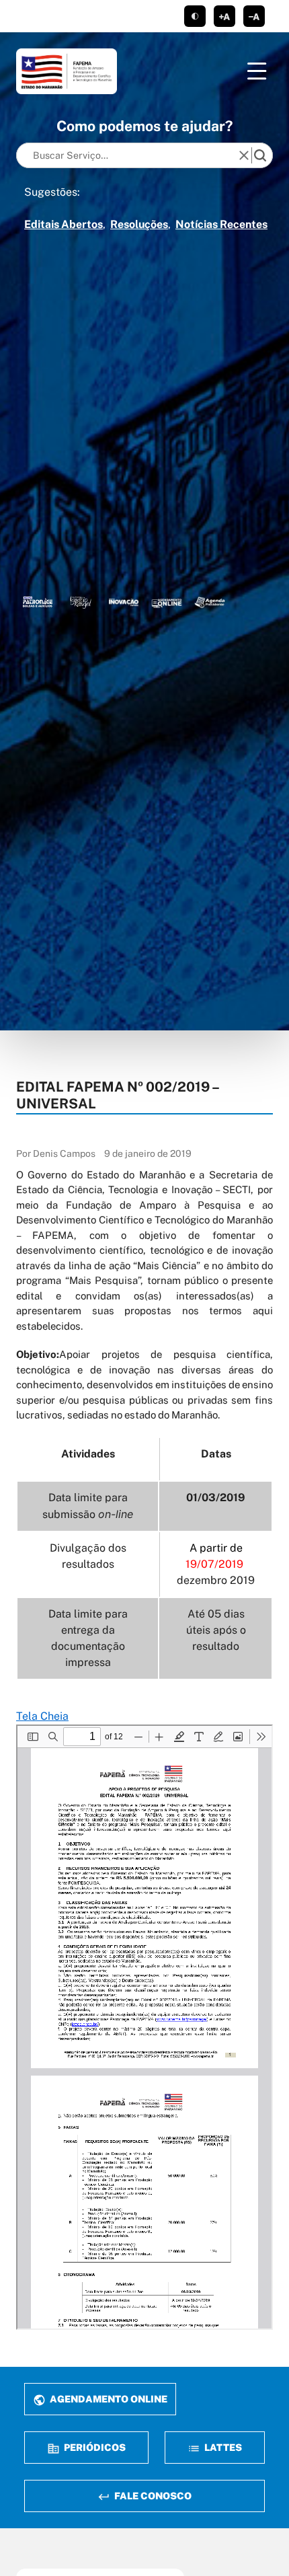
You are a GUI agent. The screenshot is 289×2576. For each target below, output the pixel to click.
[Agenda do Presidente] (210, 602)
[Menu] (257, 71)
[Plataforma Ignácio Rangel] (81, 602)
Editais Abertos (64, 224)
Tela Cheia (42, 1716)
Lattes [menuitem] (222, 2447)
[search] (260, 155)
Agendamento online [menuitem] (108, 2399)
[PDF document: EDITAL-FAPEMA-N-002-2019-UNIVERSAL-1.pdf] (144, 2027)
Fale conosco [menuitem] (152, 2496)
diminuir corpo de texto (254, 16)
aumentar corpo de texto (224, 16)
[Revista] (124, 602)
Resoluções (139, 224)
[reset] (244, 155)
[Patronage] (38, 602)
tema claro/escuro (195, 16)
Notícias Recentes (221, 224)
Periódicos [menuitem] (94, 2447)
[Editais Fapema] (167, 602)
